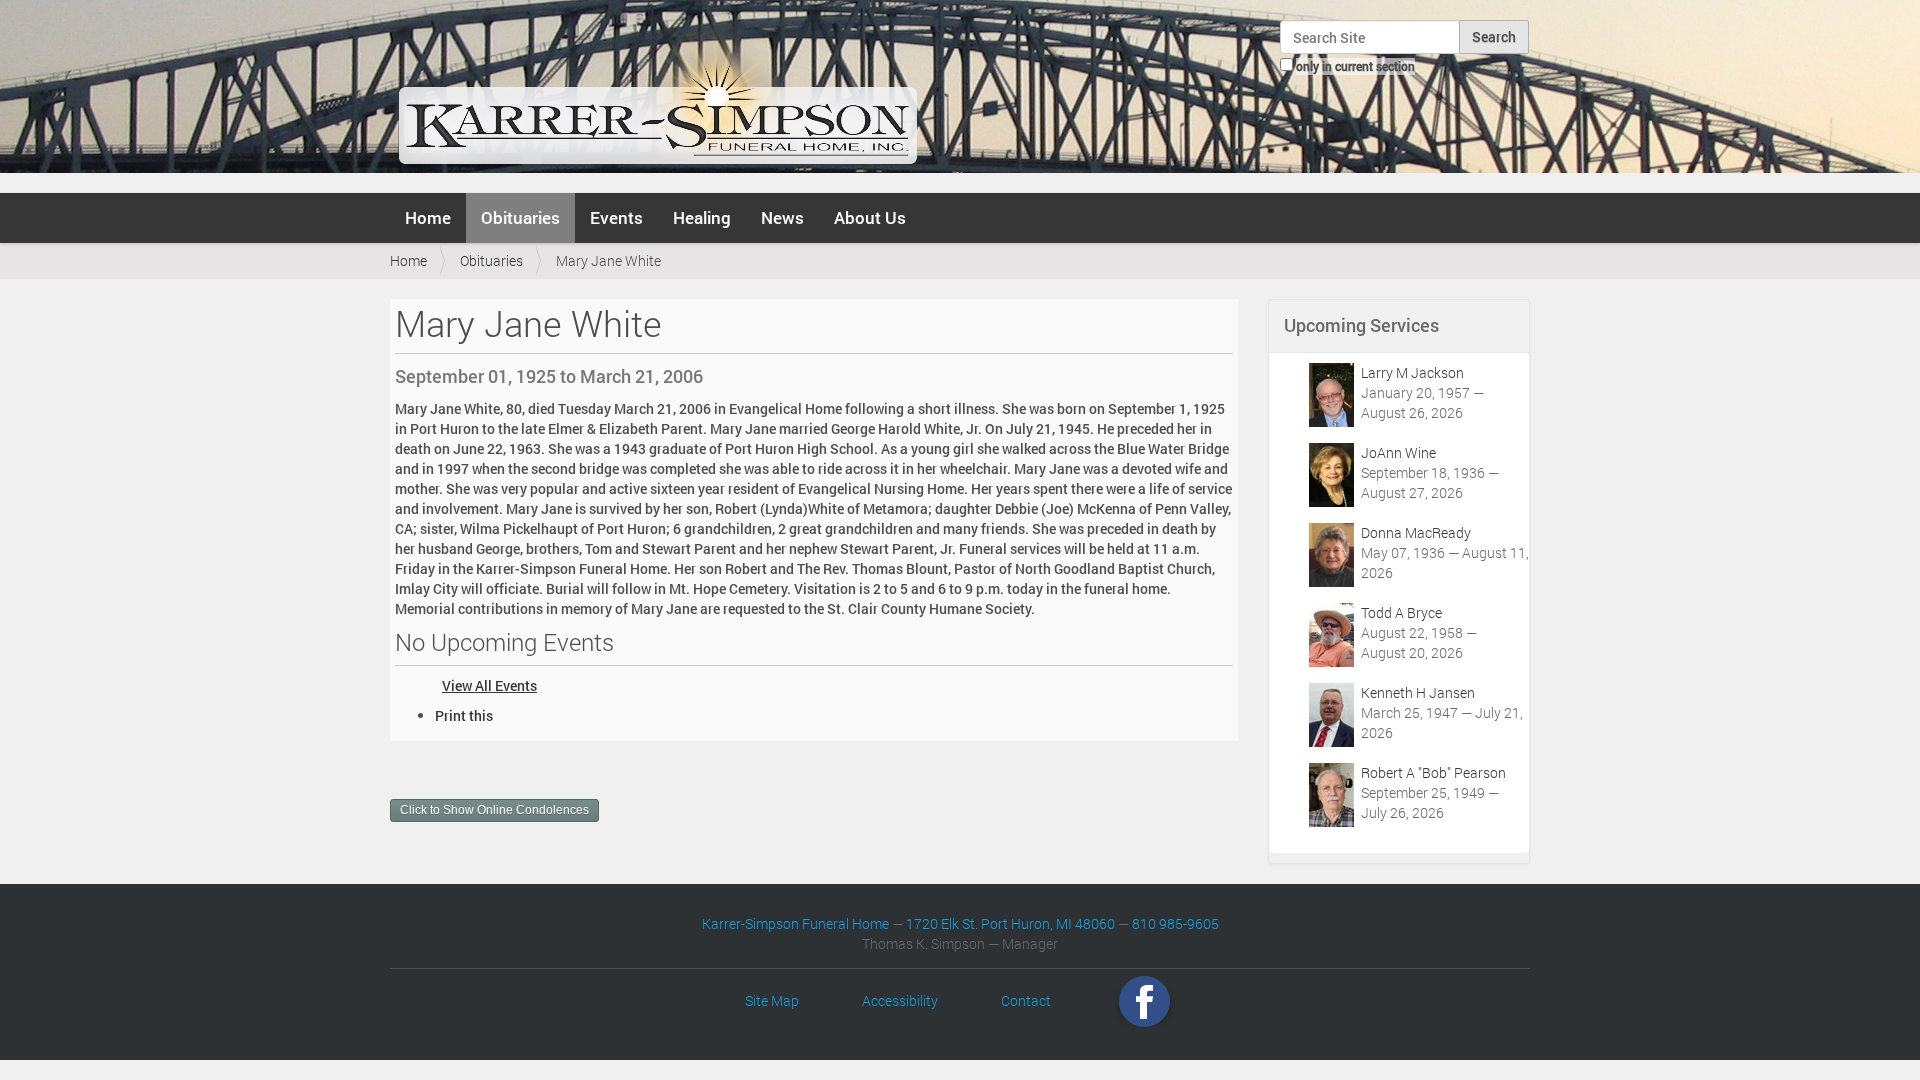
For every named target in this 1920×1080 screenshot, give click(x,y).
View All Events (489, 685)
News (782, 217)
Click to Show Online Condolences (494, 810)
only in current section (1355, 66)
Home (428, 217)
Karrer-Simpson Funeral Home (795, 923)
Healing (702, 217)
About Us (870, 217)
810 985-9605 (1175, 923)
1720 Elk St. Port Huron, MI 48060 (1010, 923)
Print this (464, 715)
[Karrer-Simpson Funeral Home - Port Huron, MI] (657, 94)
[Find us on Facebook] (1144, 1000)
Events (616, 217)
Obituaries (520, 217)
